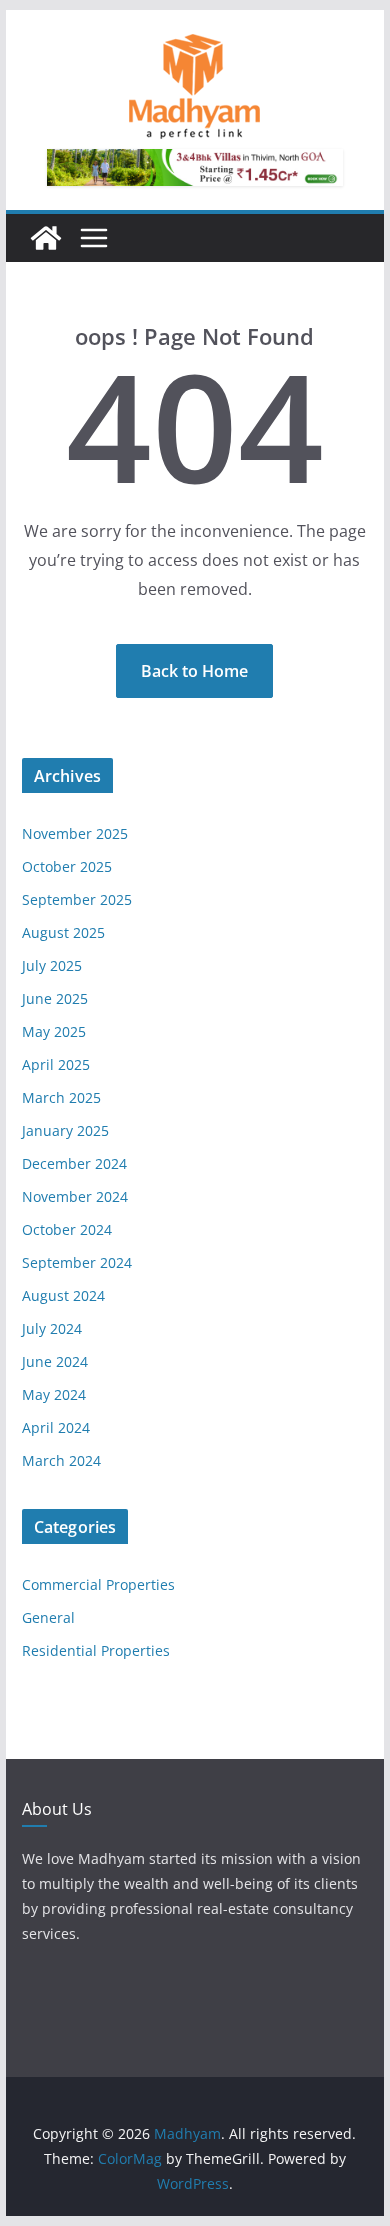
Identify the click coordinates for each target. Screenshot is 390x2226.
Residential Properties (96, 1650)
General (48, 1617)
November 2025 (75, 833)
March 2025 (61, 1097)
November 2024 (75, 1196)
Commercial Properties (98, 1584)
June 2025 (55, 998)
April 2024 (56, 1427)
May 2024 (54, 1394)
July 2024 (52, 1328)
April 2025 (56, 1064)
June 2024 (55, 1361)
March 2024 (61, 1460)
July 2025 (52, 965)
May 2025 (54, 1031)
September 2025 (77, 899)
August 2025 (63, 932)
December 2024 (74, 1163)
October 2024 (67, 1229)
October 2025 (67, 866)
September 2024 (77, 1262)
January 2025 (65, 1130)
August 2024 (63, 1295)
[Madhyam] (46, 238)
